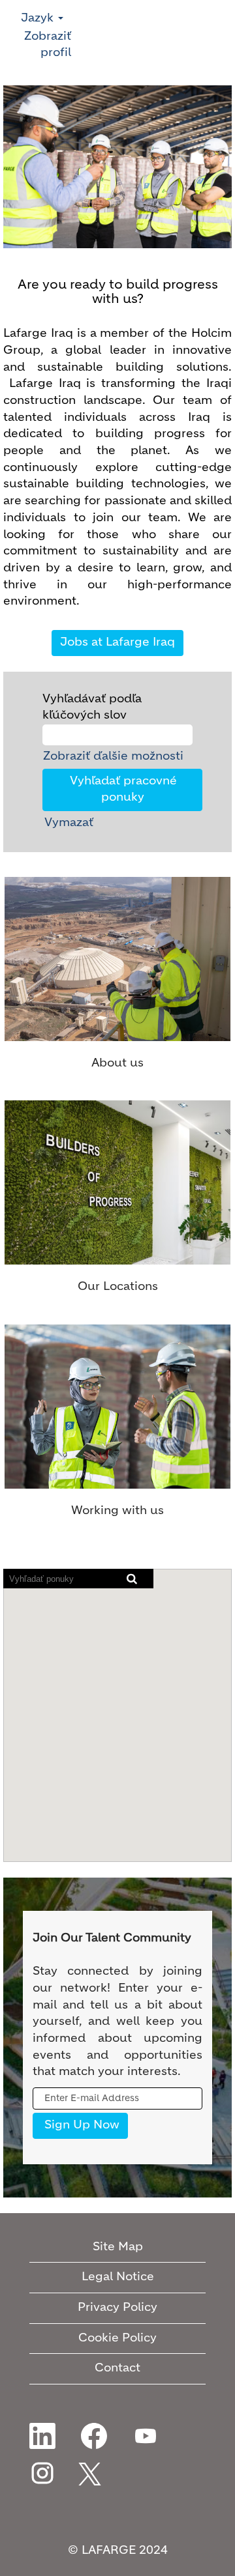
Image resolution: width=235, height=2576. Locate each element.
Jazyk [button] (39, 18)
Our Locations (118, 1287)
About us (117, 1063)
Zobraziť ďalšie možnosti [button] (113, 756)
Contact (117, 2368)
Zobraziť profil (48, 45)
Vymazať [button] (69, 823)
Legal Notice (118, 2277)
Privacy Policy (117, 2308)
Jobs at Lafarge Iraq (117, 642)
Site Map (118, 2247)
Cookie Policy (117, 2338)
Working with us (117, 1511)
